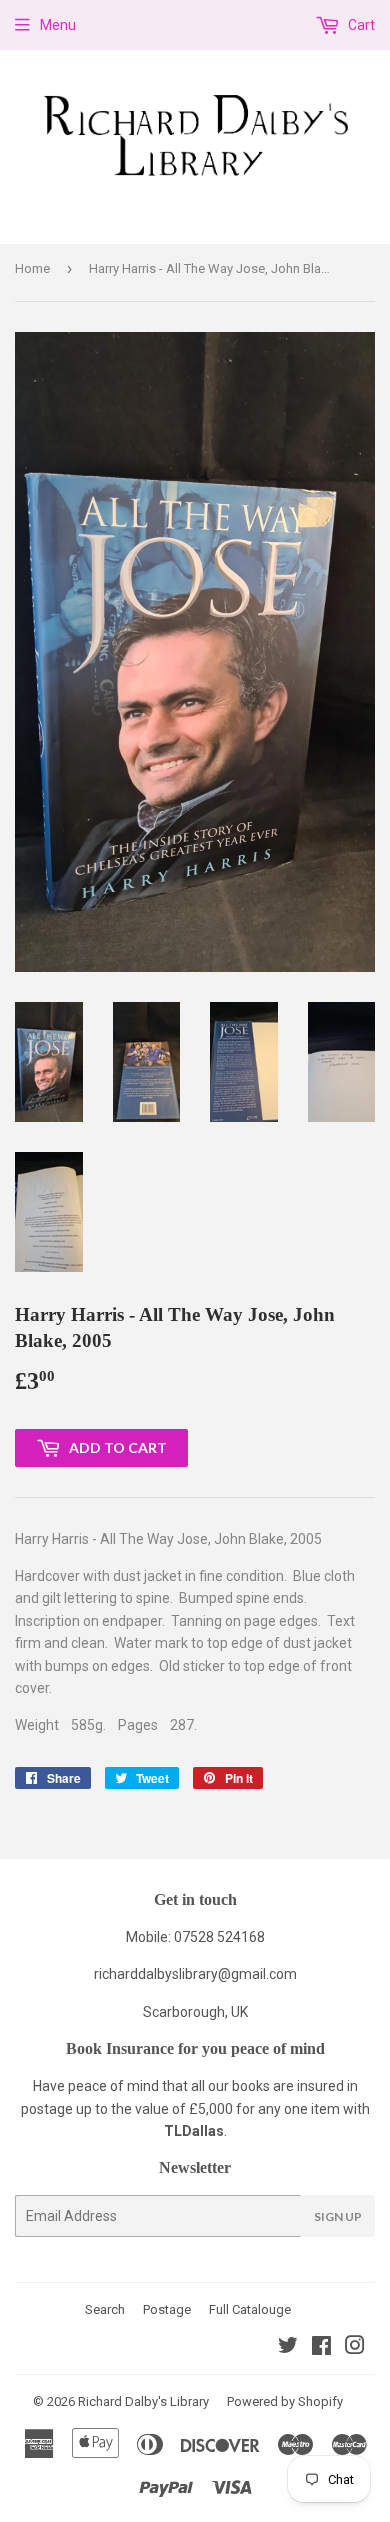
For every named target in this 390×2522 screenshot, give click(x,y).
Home (32, 268)
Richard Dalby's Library (143, 2401)
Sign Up (338, 2216)
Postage (167, 2309)
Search (105, 2309)
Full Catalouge (250, 2309)
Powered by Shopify (285, 2401)
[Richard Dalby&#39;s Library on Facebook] (321, 2348)
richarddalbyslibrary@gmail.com (195, 1974)
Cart (360, 25)
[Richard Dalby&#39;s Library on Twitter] (288, 2348)
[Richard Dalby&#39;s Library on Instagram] (355, 2348)
